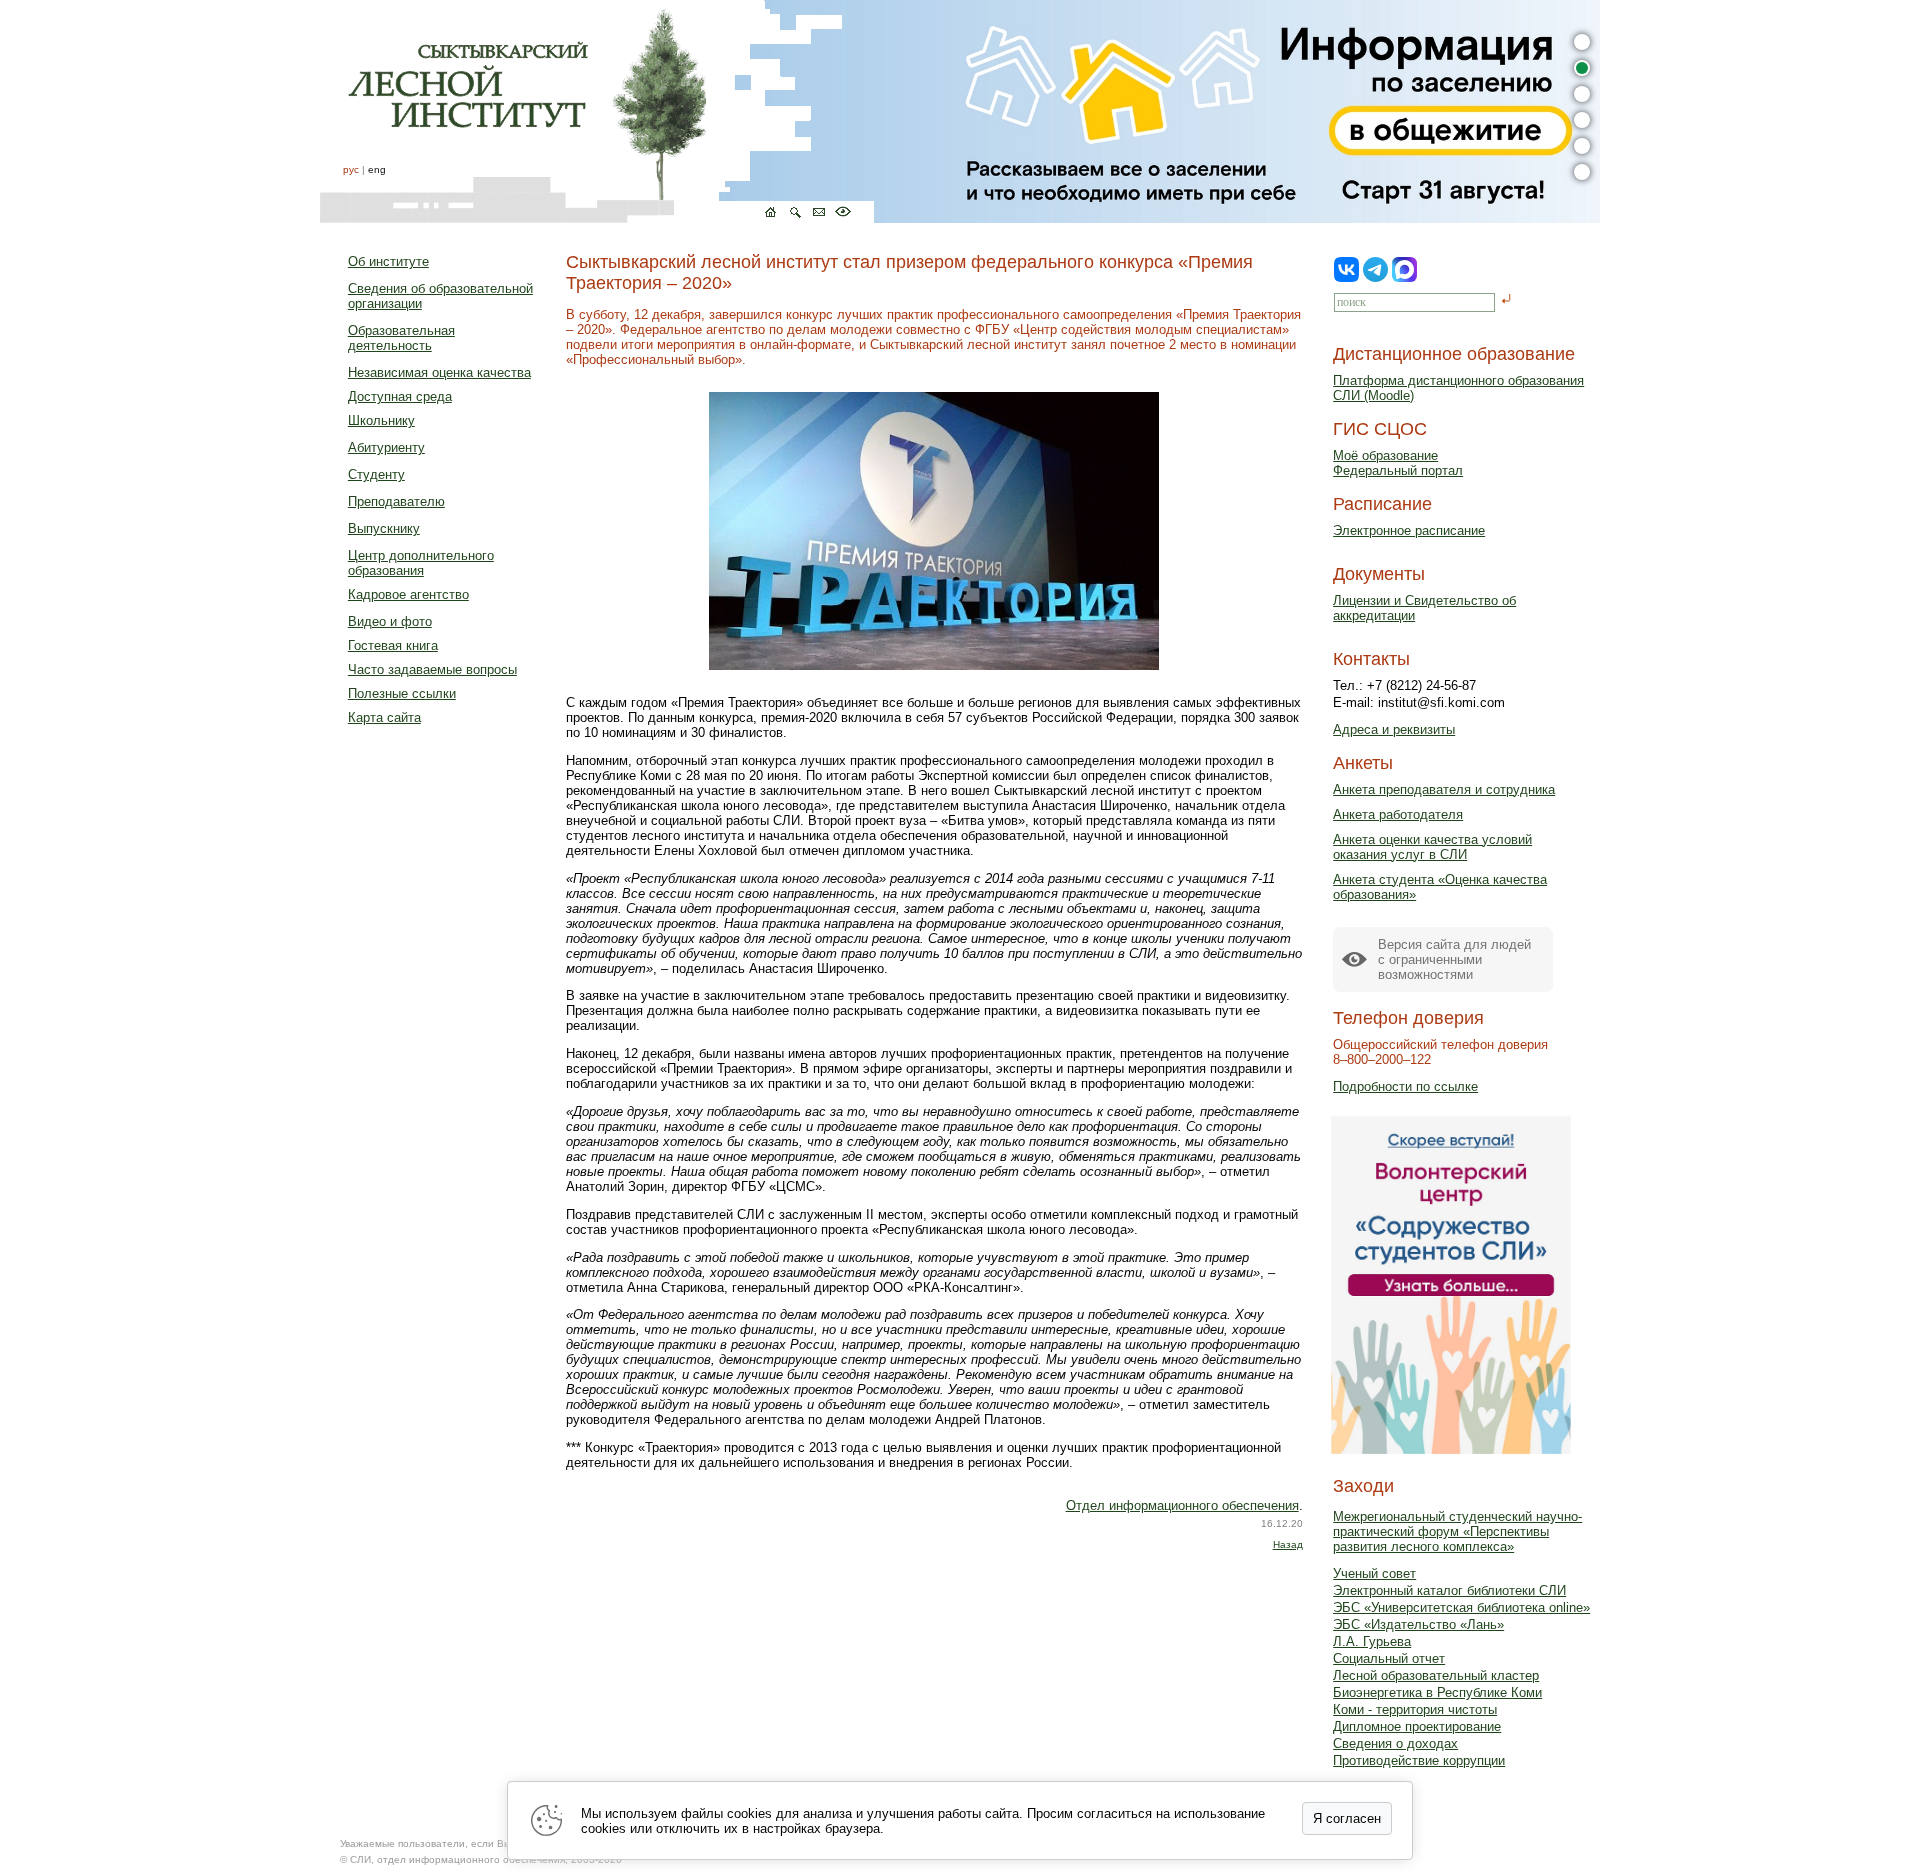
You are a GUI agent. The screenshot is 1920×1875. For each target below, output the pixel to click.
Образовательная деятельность (401, 338)
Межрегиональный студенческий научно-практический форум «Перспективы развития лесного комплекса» (1457, 1531)
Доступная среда (400, 396)
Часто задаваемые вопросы (432, 669)
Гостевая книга (393, 645)
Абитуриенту (386, 447)
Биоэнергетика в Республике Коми (1437, 1692)
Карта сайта (384, 717)
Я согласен (1347, 1818)
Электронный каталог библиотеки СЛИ (1449, 1590)
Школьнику (381, 420)
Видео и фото (390, 621)
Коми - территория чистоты (1415, 1709)
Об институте (388, 261)
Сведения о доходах (1395, 1743)
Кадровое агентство (408, 594)
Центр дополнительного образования (421, 563)
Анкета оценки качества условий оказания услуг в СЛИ (1432, 847)
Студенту (376, 474)
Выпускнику (384, 528)
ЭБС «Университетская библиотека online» (1461, 1607)
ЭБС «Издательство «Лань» (1418, 1624)
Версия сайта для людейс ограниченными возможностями (1454, 959)
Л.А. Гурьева (1372, 1641)
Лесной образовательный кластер (1436, 1675)
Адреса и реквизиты (1394, 729)
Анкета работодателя (1398, 814)
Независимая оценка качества (439, 372)
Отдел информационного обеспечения (1182, 1505)
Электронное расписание (1409, 530)
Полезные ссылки (402, 693)
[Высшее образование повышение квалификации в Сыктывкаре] (597, 111)
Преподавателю (396, 501)
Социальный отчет (1389, 1658)
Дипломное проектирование (1417, 1726)
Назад (1288, 1544)
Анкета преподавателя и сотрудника (1444, 789)
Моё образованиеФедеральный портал (1398, 463)
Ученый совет (1374, 1573)
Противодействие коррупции (1419, 1760)
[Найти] (1506, 300)
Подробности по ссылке (1405, 1086)
